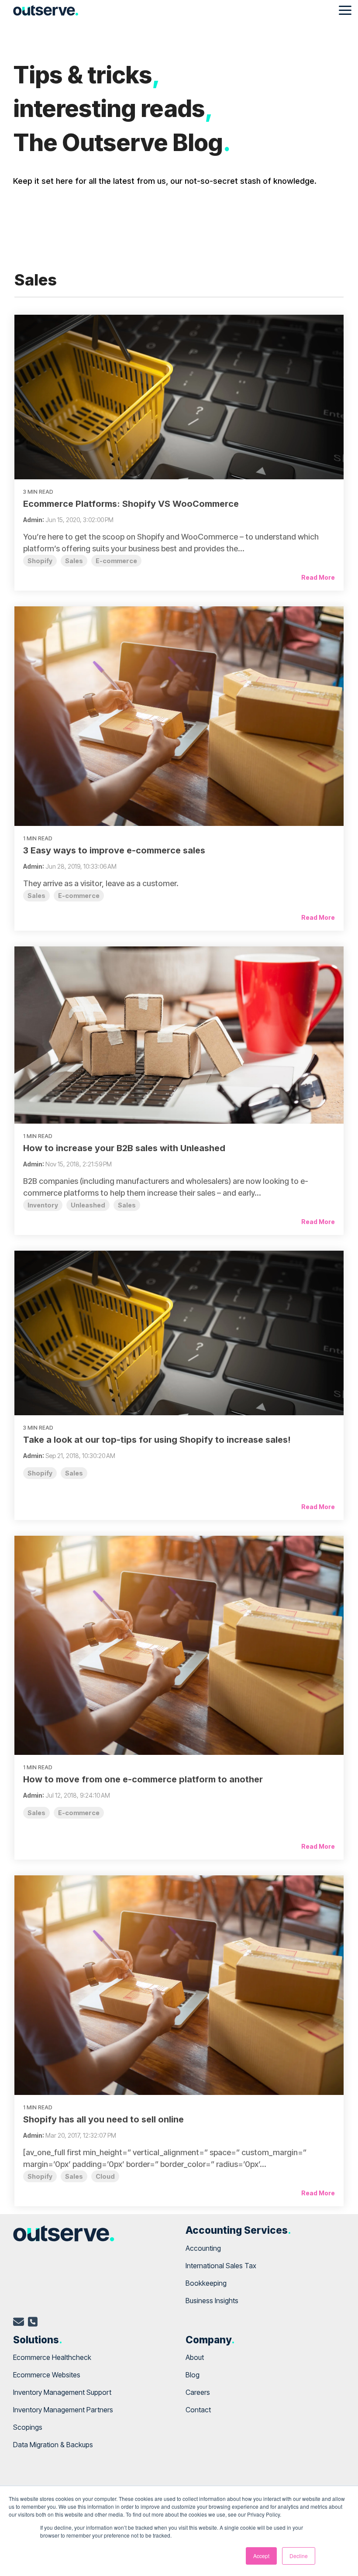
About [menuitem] (195, 2357)
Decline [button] (299, 2556)
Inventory (43, 1205)
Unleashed (88, 1205)
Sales (74, 561)
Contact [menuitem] (198, 2410)
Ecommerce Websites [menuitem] (47, 2375)
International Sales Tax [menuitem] (221, 2266)
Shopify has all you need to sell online (103, 2119)
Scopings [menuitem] (28, 2427)
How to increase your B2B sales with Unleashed (124, 1148)
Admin (33, 520)
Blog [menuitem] (193, 2375)
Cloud (105, 2176)
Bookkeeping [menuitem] (206, 2283)
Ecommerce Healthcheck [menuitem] (52, 2357)
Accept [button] (261, 2556)
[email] (19, 2323)
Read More (318, 577)
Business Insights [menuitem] (212, 2301)
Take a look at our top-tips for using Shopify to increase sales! (157, 1440)
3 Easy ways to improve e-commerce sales (114, 850)
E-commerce (116, 561)
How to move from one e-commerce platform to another (143, 1779)
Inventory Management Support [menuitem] (62, 2392)
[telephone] (33, 2323)
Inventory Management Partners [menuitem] (63, 2410)
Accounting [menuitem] (203, 2248)
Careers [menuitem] (198, 2392)
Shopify (40, 561)
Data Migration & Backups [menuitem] (53, 2445)
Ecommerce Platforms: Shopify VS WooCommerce (131, 504)
